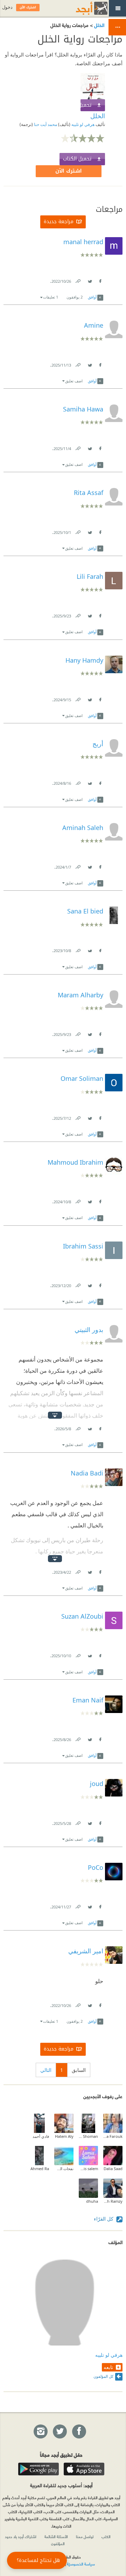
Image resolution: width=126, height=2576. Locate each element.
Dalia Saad (113, 2169)
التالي (46, 2070)
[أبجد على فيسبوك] (79, 2432)
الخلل (99, 25)
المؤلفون (58, 2543)
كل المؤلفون (103, 2376)
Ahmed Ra (40, 2169)
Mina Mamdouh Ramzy (113, 2201)
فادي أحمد (41, 2136)
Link (78, 280)
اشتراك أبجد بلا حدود (21, 2536)
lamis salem (88, 2169)
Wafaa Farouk (113, 2136)
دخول (7, 7)
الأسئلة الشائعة (56, 2536)
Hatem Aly (64, 2136)
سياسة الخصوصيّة (81, 2564)
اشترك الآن (69, 171)
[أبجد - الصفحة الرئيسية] (83, 8)
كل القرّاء (104, 2219)
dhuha (92, 2201)
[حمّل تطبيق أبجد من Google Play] (38, 2469)
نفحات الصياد (64, 2169)
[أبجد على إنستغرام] (40, 2432)
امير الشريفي (86, 1951)
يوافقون (75, 297)
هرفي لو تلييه (82, 124)
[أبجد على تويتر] (59, 2432)
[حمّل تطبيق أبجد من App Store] (84, 2469)
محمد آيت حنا (45, 124)
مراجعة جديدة (59, 222)
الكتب (106, 2536)
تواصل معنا (85, 2536)
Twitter (90, 280)
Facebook (100, 280)
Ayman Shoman (88, 2136)
